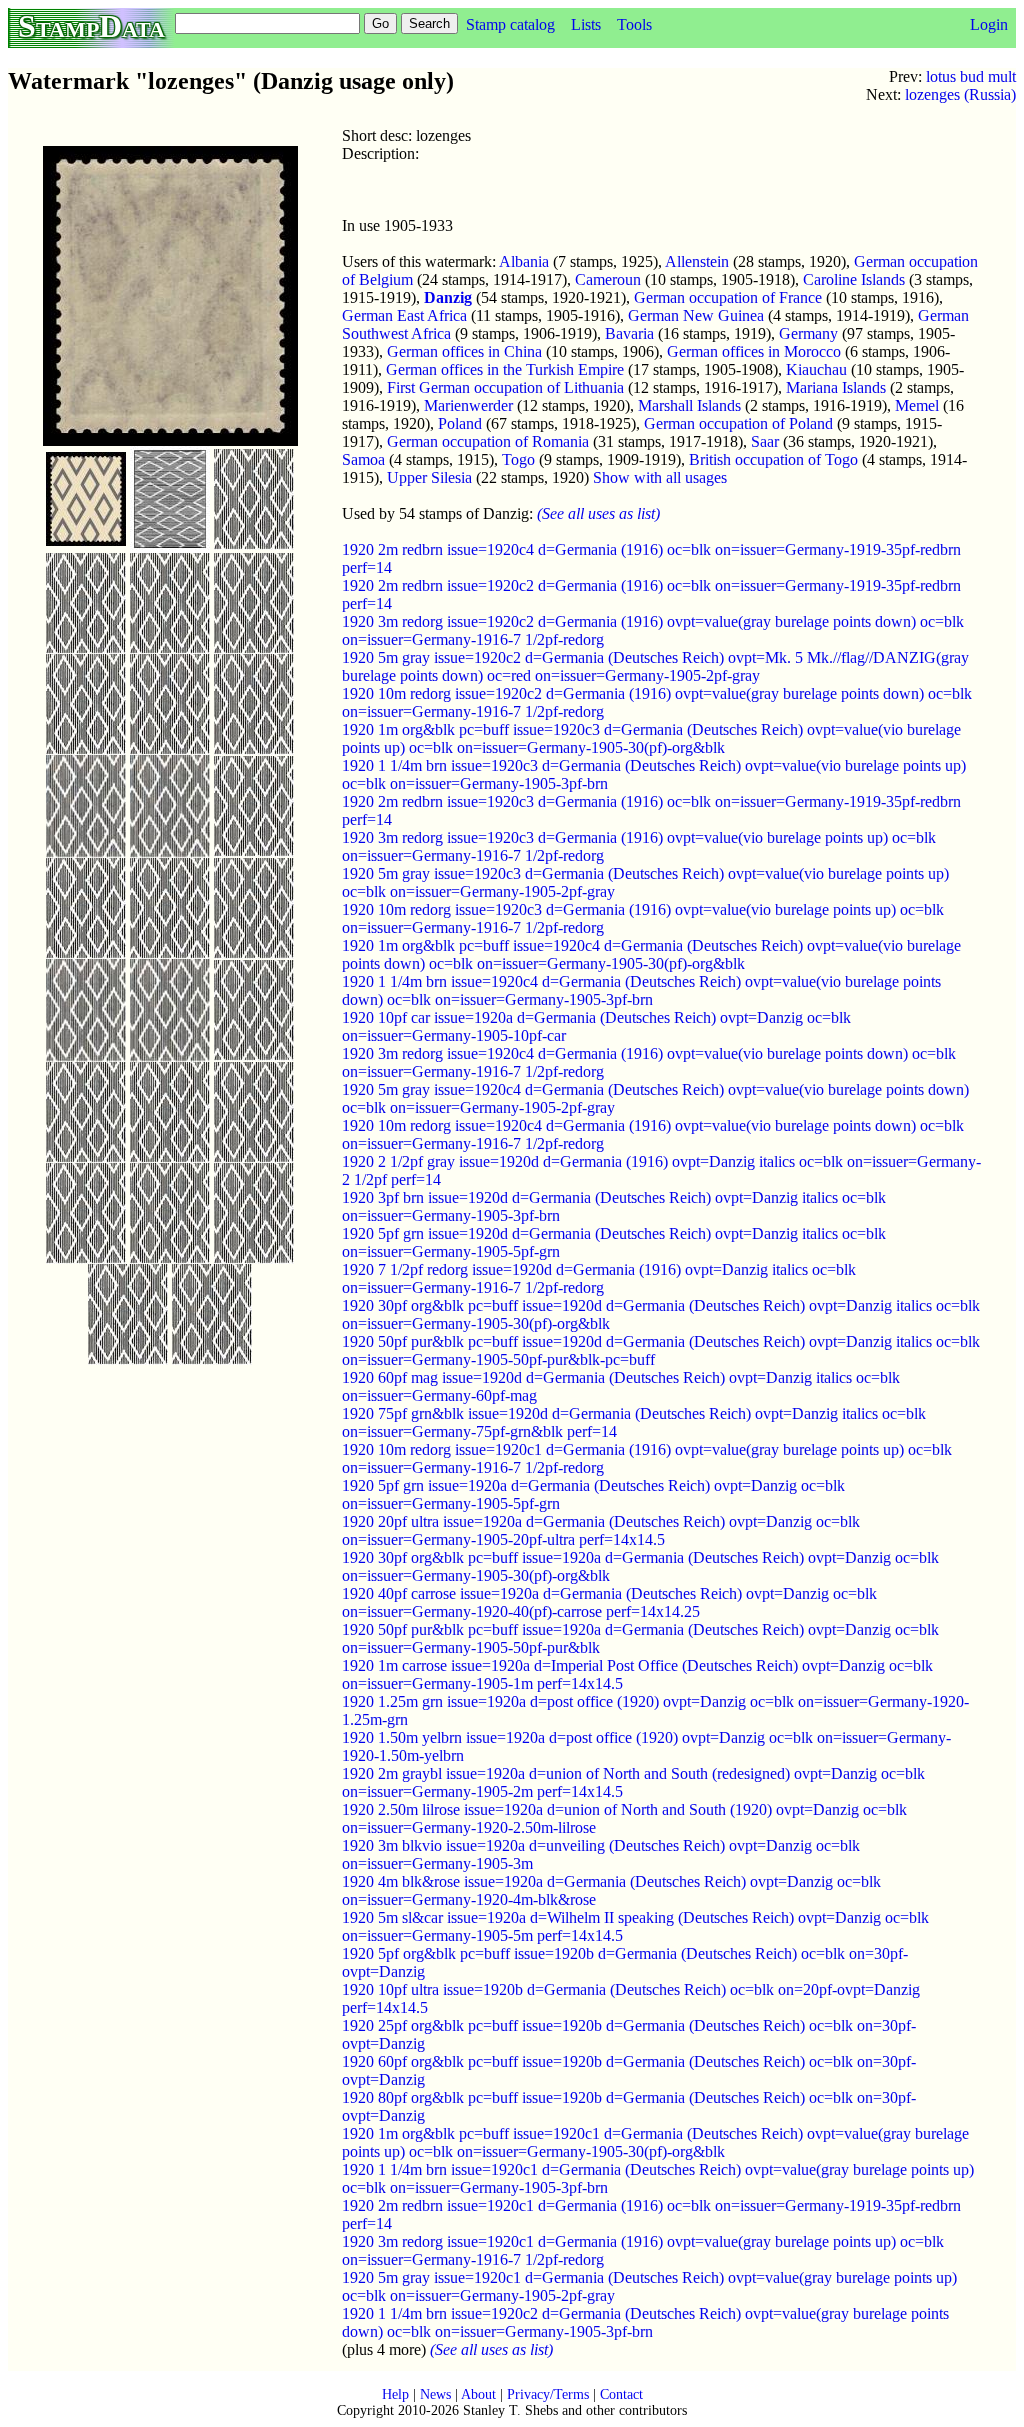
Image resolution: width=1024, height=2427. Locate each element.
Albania (524, 261)
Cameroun (608, 279)
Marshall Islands (689, 405)
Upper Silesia (429, 477)
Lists (586, 24)
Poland (460, 423)
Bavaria (629, 333)
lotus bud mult (971, 76)
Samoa (363, 459)
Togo (518, 459)
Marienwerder (468, 405)
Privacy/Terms (548, 2394)
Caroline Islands (854, 279)
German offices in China (464, 351)
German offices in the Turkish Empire (505, 369)
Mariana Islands (836, 387)
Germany (808, 333)
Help (395, 2394)
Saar (765, 441)
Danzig (448, 297)
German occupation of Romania (488, 441)
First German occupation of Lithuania (505, 387)
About (478, 2394)
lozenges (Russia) (960, 94)
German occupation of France (728, 297)
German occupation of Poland (738, 423)
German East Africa (404, 315)
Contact (621, 2394)
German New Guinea (696, 315)
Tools (634, 24)
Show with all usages (660, 477)
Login (989, 24)
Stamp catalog (510, 24)
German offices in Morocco (754, 351)
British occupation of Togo (773, 459)
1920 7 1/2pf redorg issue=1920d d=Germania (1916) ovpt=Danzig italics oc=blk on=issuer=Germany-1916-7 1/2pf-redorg (599, 1278)
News (435, 2394)
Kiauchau (816, 369)
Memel (917, 405)
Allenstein (697, 261)
